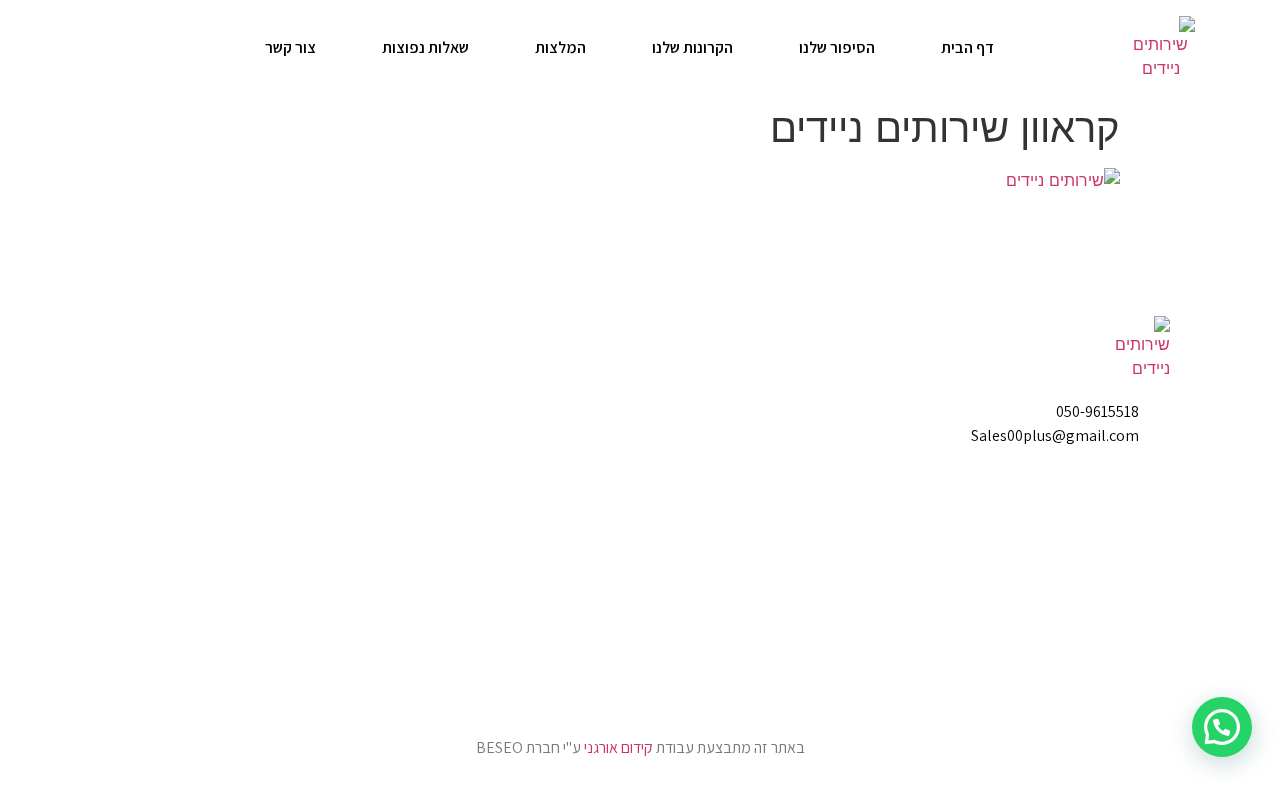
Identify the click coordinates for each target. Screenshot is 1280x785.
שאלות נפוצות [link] (425, 47)
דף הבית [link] (967, 47)
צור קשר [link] (290, 47)
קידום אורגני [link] (618, 747)
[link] (1161, 48)
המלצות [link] (560, 47)
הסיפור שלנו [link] (837, 47)
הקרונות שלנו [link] (692, 47)
